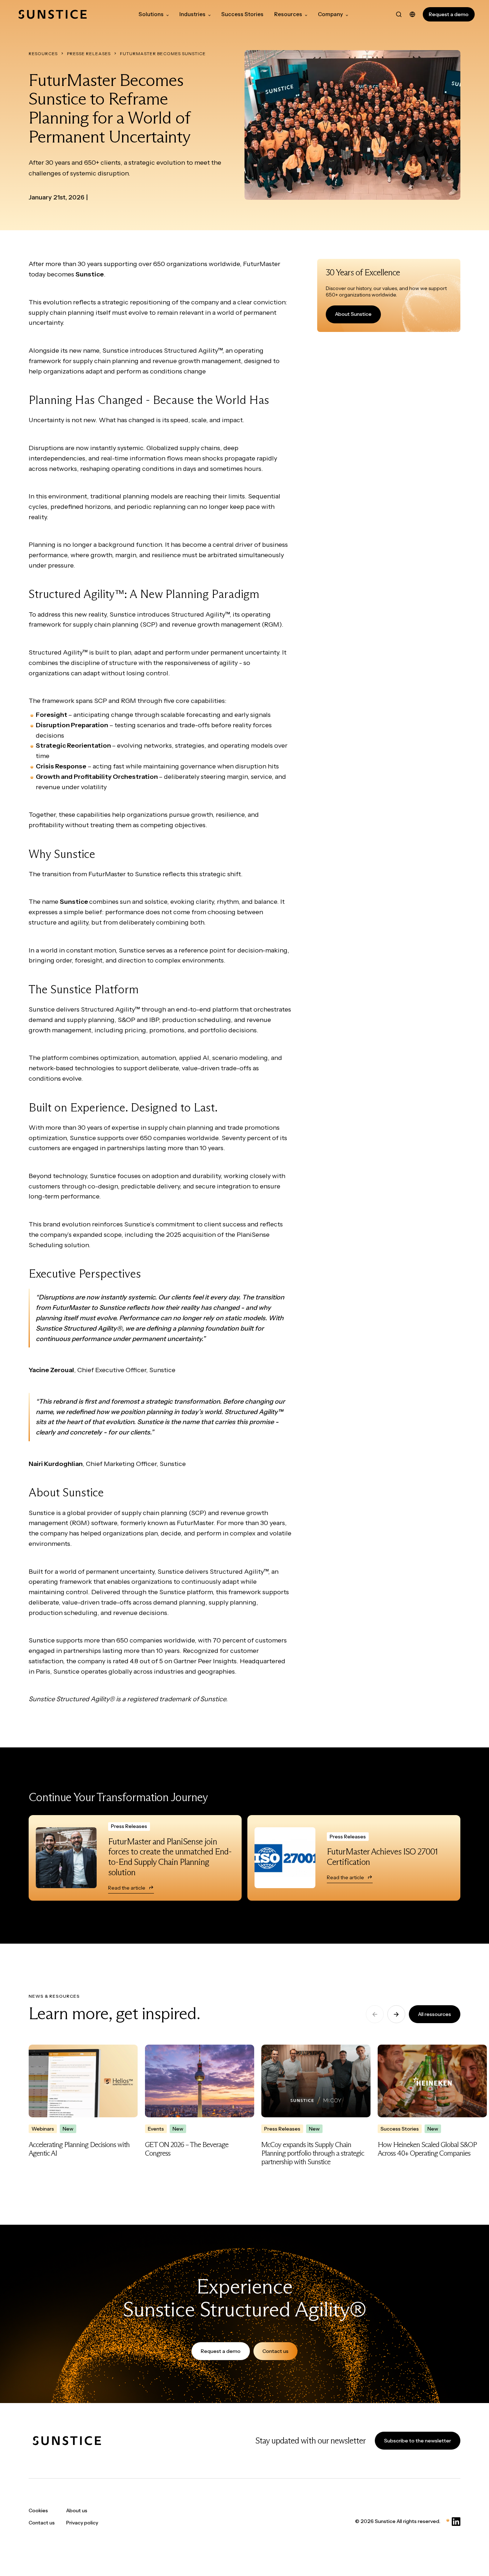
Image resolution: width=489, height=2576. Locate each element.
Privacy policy (82, 2523)
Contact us (275, 2351)
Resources (43, 54)
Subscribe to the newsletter (418, 2441)
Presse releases (89, 54)
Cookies (38, 2510)
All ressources (435, 2014)
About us (77, 2510)
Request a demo (449, 14)
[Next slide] (396, 2014)
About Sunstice (353, 314)
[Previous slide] (375, 2014)
